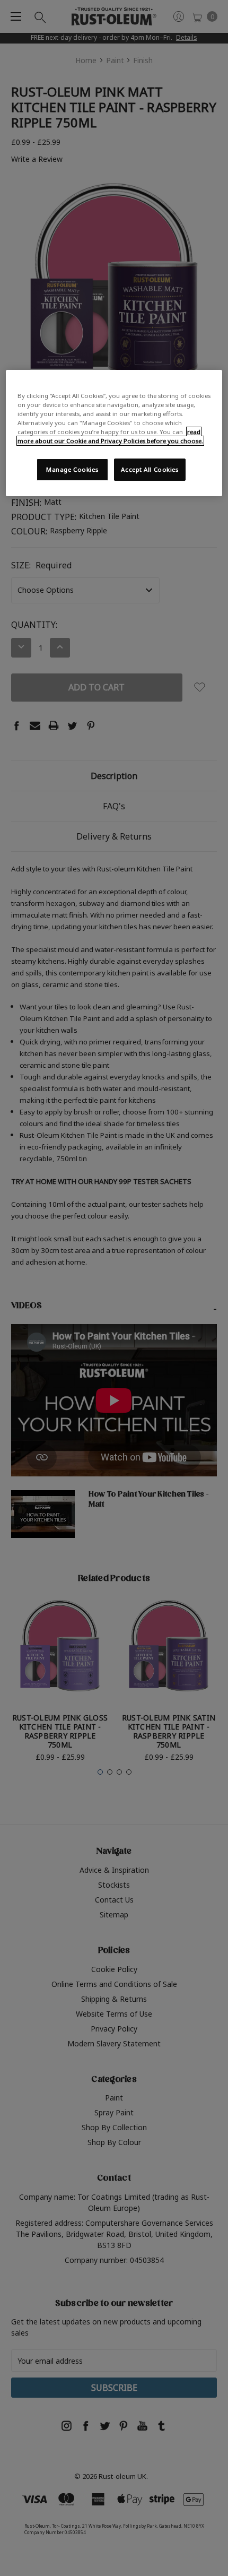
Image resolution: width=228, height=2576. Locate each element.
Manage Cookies (72, 469)
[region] (114, 433)
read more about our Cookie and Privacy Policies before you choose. (110, 436)
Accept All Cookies (150, 469)
